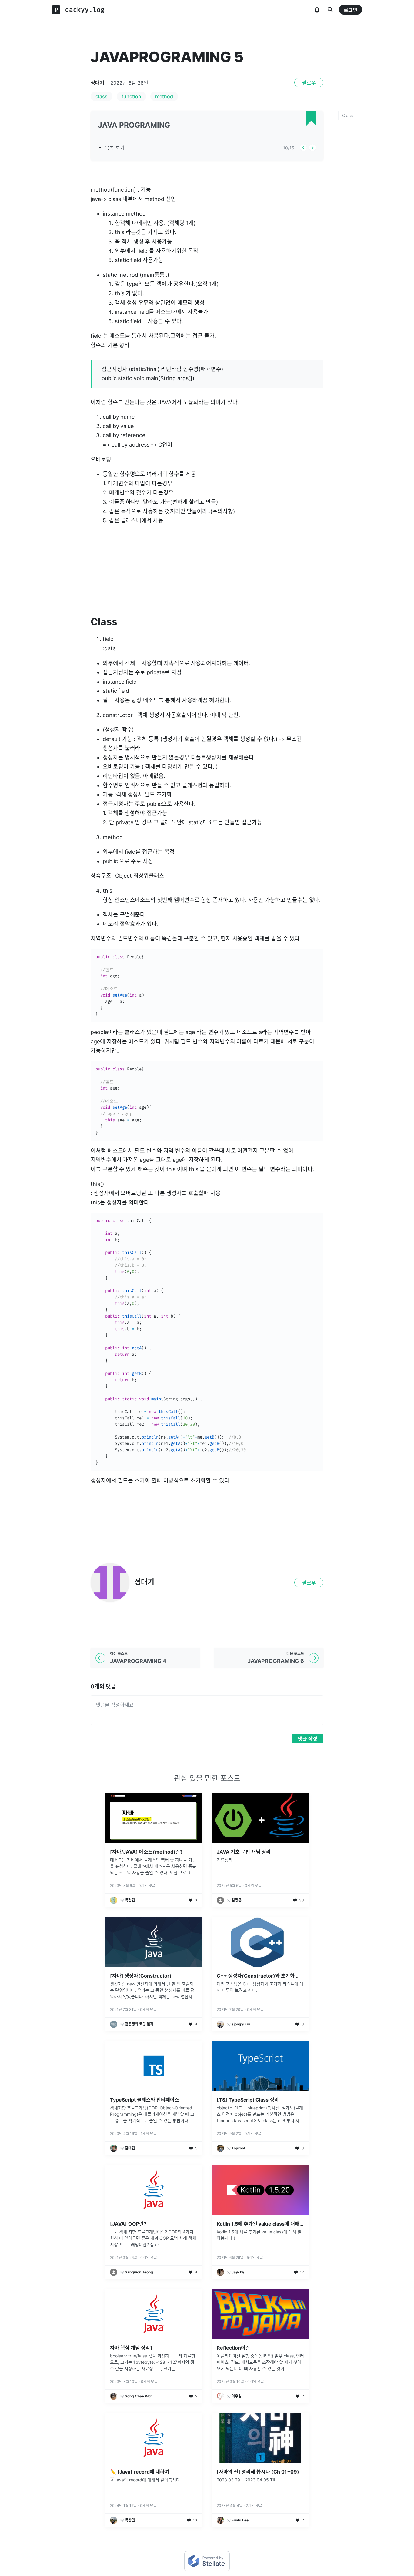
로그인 (351, 10)
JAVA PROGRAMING (134, 125)
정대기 (97, 83)
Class (347, 115)
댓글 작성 (308, 1739)
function (131, 96)
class (102, 96)
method (164, 96)
